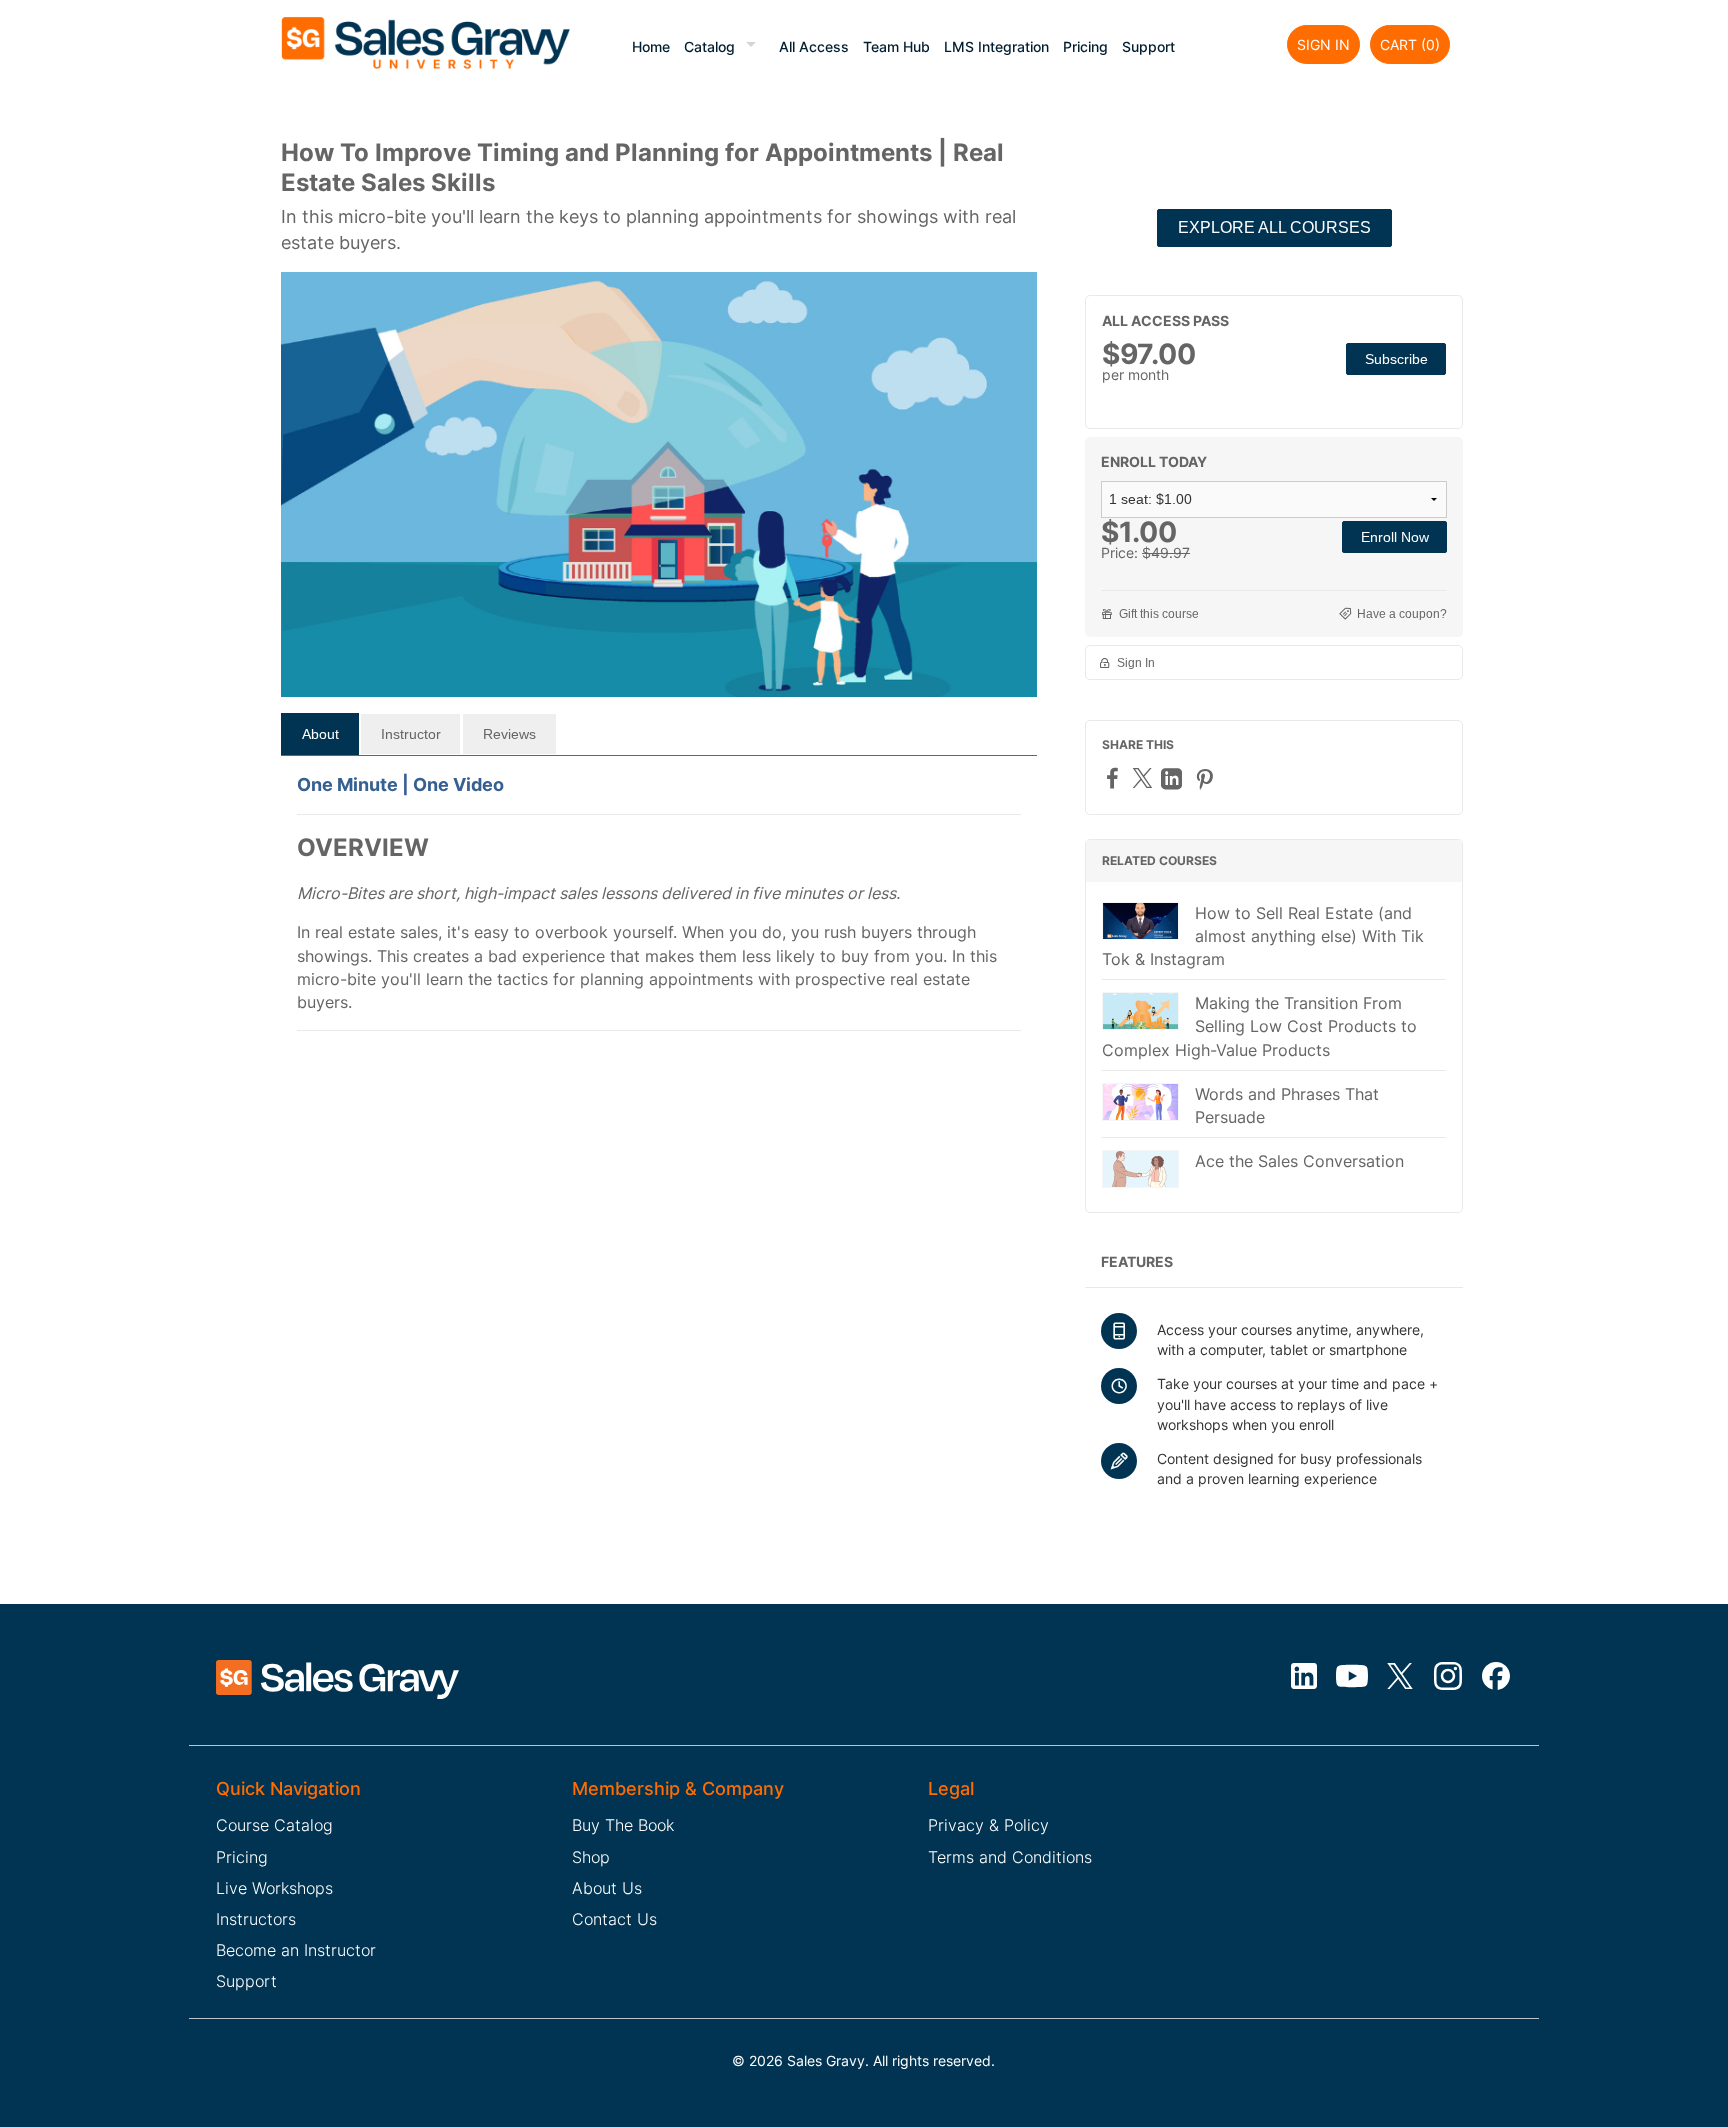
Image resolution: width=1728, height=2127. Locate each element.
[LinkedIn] (1174, 778)
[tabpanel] (659, 912)
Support (1148, 46)
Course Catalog (274, 1825)
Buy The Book (623, 1825)
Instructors (256, 1919)
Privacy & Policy (988, 1825)
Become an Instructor (296, 1950)
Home (651, 46)
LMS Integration (996, 46)
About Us (607, 1888)
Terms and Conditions (1010, 1857)
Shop (591, 1857)
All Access (814, 46)
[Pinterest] (1207, 778)
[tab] (320, 734)
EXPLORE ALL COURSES (1274, 227)
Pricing (1085, 46)
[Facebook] (1115, 777)
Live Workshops (274, 1888)
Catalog (709, 46)
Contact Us (614, 1919)
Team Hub (896, 46)
